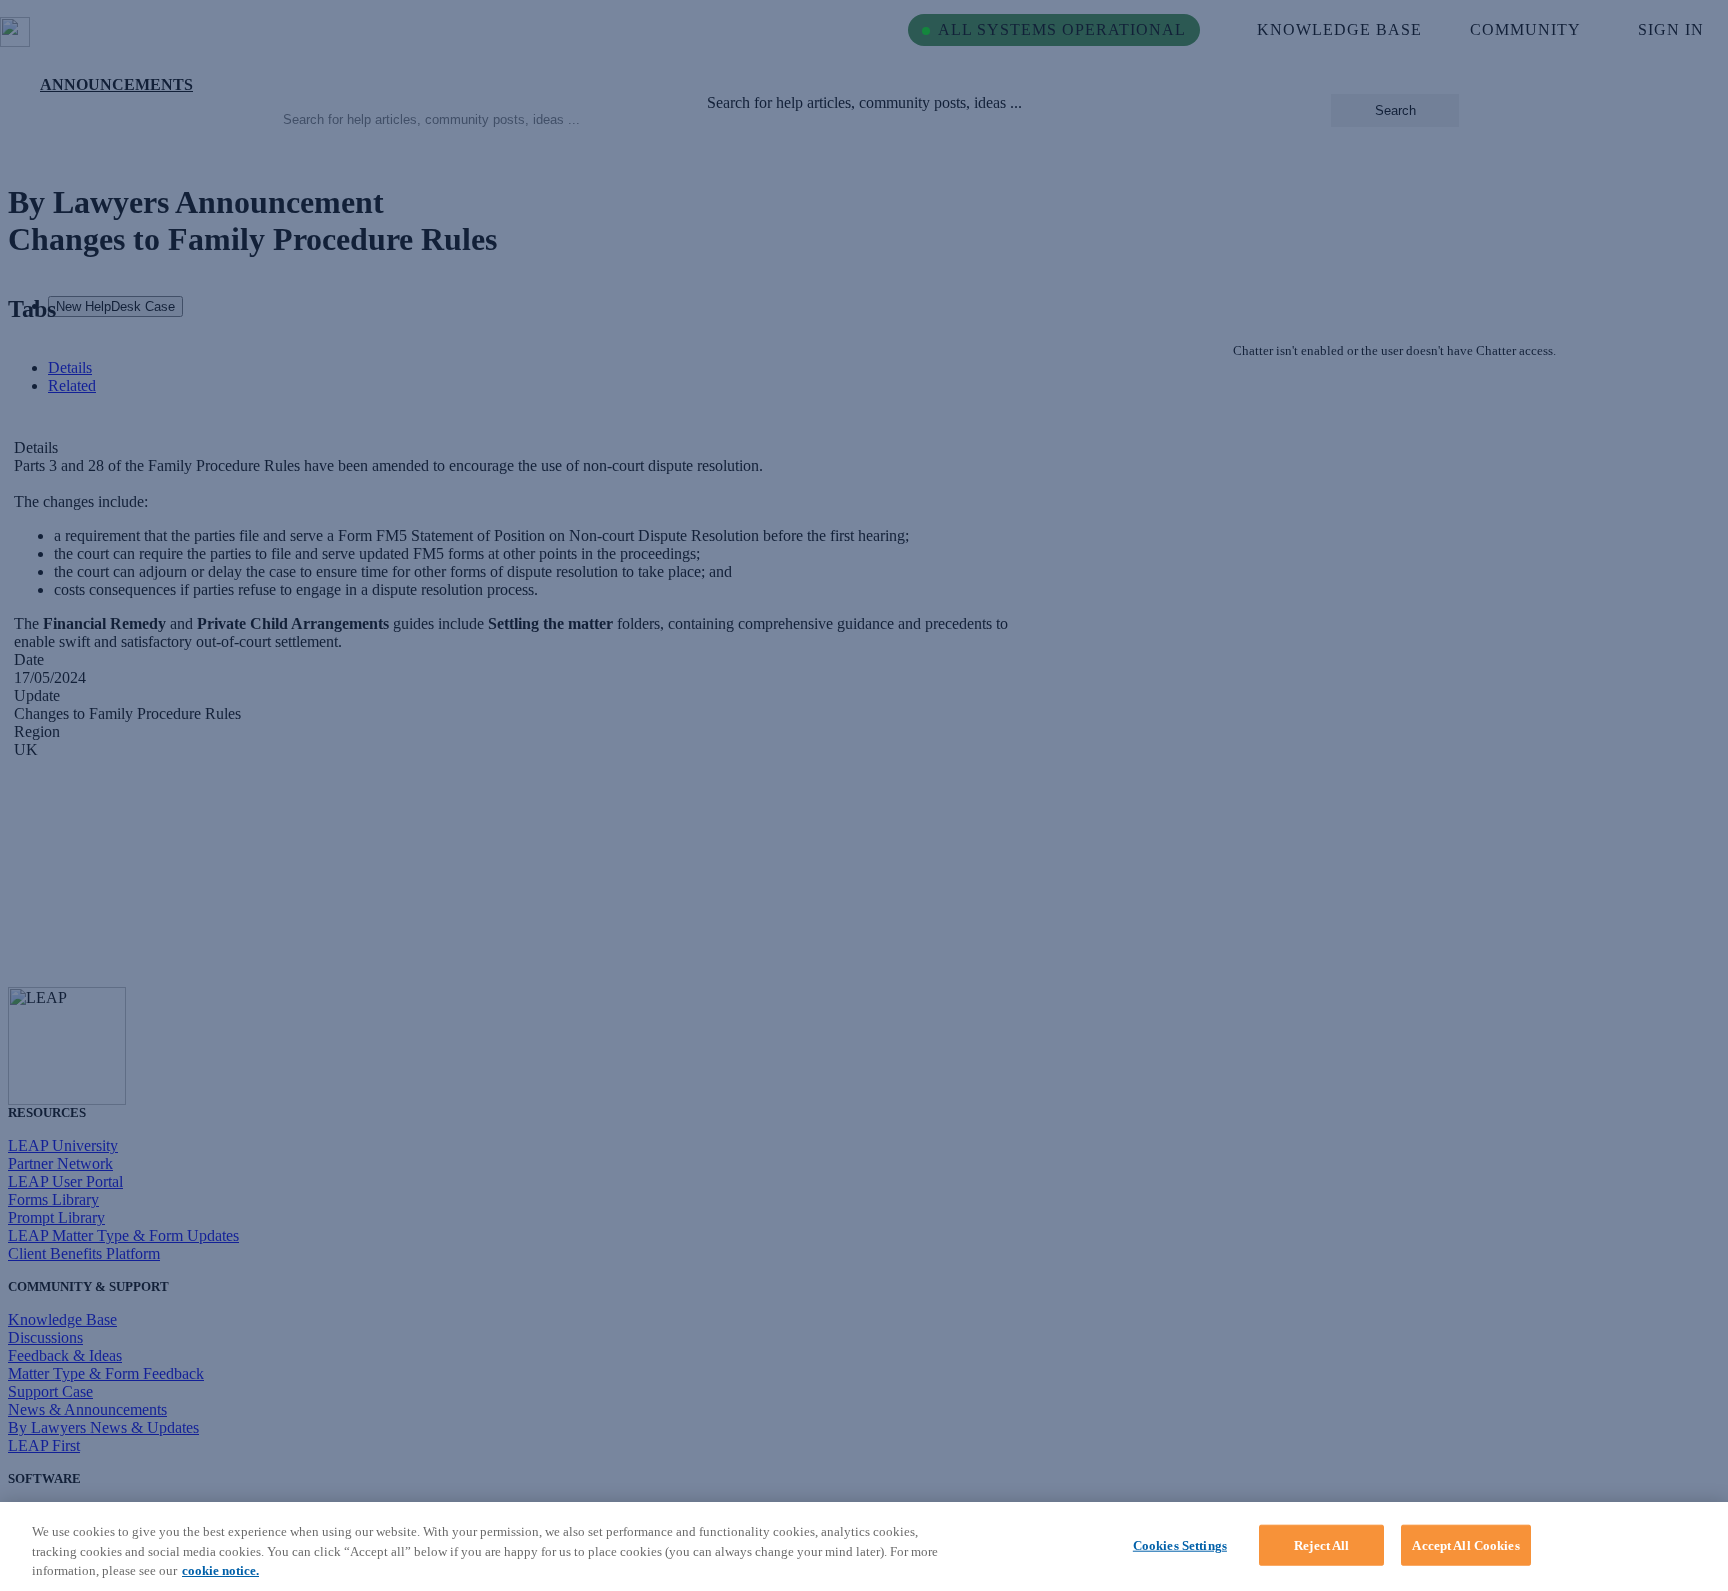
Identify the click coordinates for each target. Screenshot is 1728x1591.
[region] (864, 1546)
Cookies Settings (1180, 1544)
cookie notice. (220, 1570)
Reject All (1321, 1544)
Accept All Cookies (1465, 1544)
